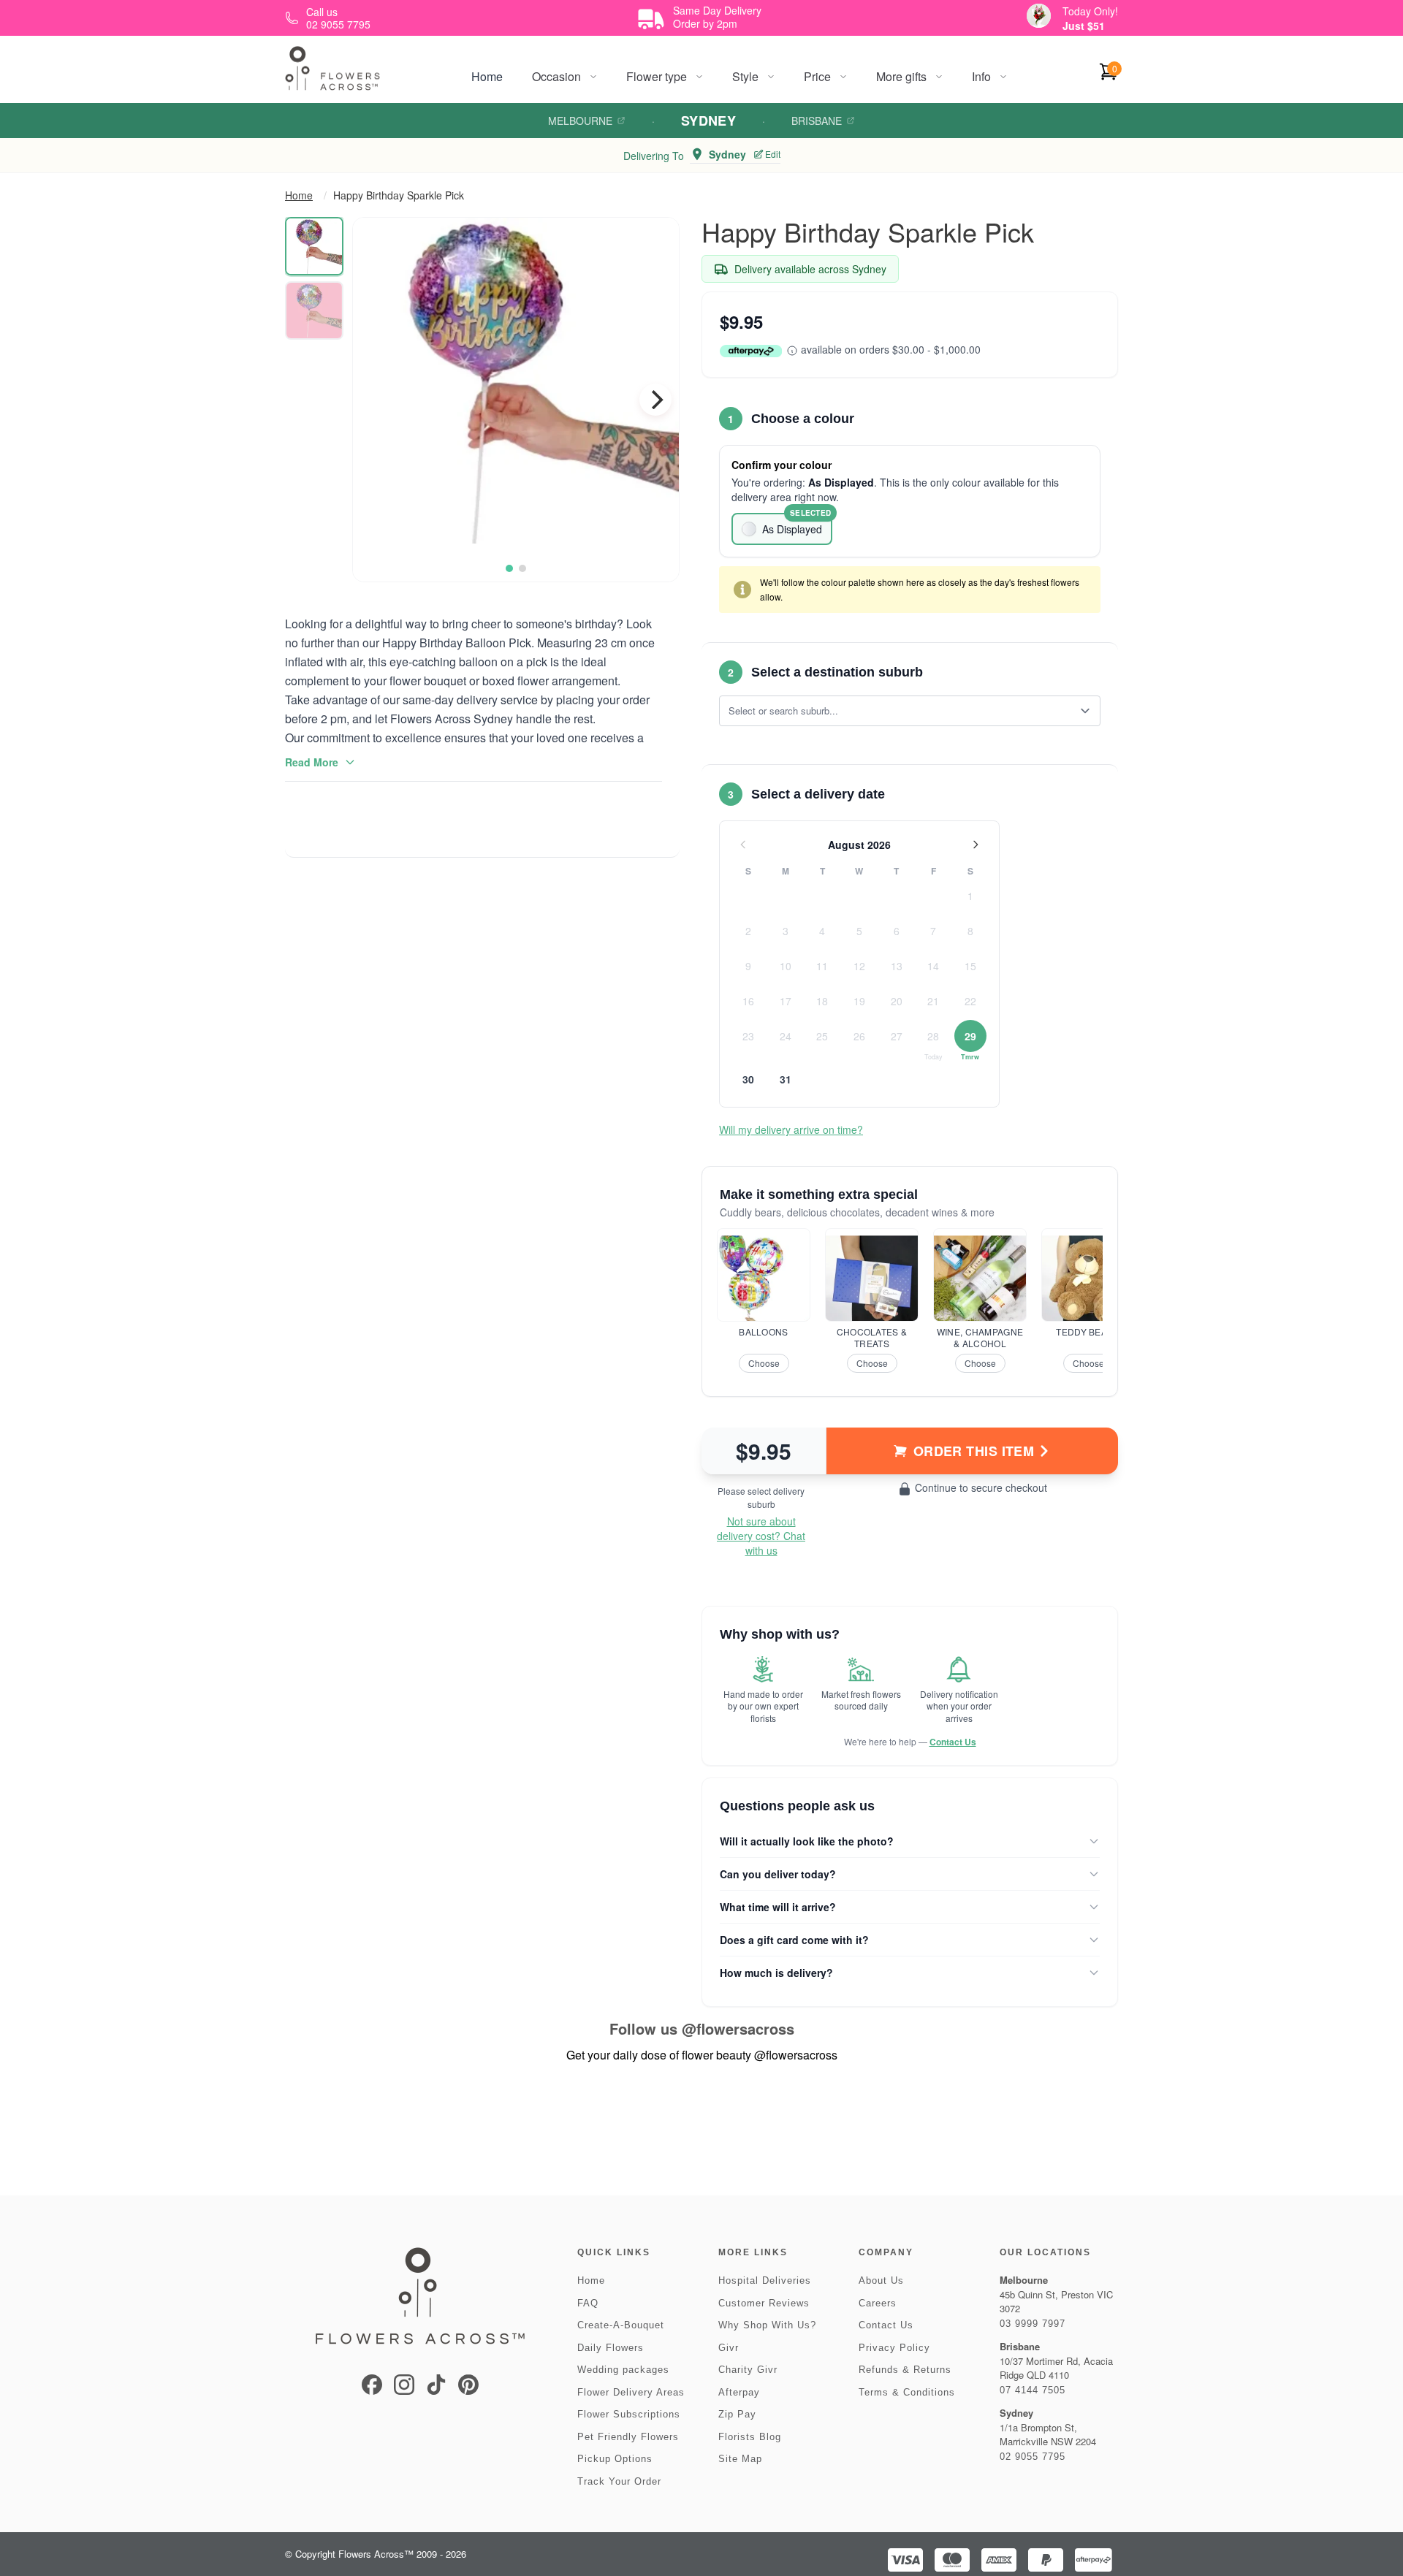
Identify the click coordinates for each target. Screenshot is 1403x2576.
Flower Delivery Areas (631, 2392)
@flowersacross (738, 2028)
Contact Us (953, 1742)
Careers (878, 2303)
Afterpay (739, 2392)
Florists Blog (750, 2437)
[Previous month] (743, 845)
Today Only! (1090, 11)
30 (748, 1079)
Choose (764, 1363)
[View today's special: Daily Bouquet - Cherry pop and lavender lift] (1039, 16)
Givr (729, 2348)
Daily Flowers (611, 2348)
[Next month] (976, 845)
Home (487, 76)
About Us (881, 2280)
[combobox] (900, 711)
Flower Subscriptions (629, 2414)
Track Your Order (619, 2481)
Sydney (709, 121)
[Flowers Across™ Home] (332, 68)
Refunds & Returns (905, 2370)
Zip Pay (737, 2414)
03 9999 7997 (1033, 2324)
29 (970, 1036)
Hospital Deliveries (765, 2280)
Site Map (740, 2459)
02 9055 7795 (1033, 2457)
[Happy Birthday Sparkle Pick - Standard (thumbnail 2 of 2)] (314, 310)
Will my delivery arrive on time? (791, 1129)
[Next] (655, 400)
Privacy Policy (894, 2348)
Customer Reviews (764, 2303)
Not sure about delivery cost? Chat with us (761, 1536)
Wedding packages (623, 2370)
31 (786, 1079)
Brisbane (817, 121)
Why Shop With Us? (767, 2325)
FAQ (588, 2303)
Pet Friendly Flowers (628, 2437)
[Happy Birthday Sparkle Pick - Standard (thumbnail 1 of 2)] (314, 246)
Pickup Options (615, 2459)
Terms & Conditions (907, 2392)
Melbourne (580, 121)
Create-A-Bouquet (621, 2325)
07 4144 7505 (1033, 2390)
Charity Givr (748, 2370)
